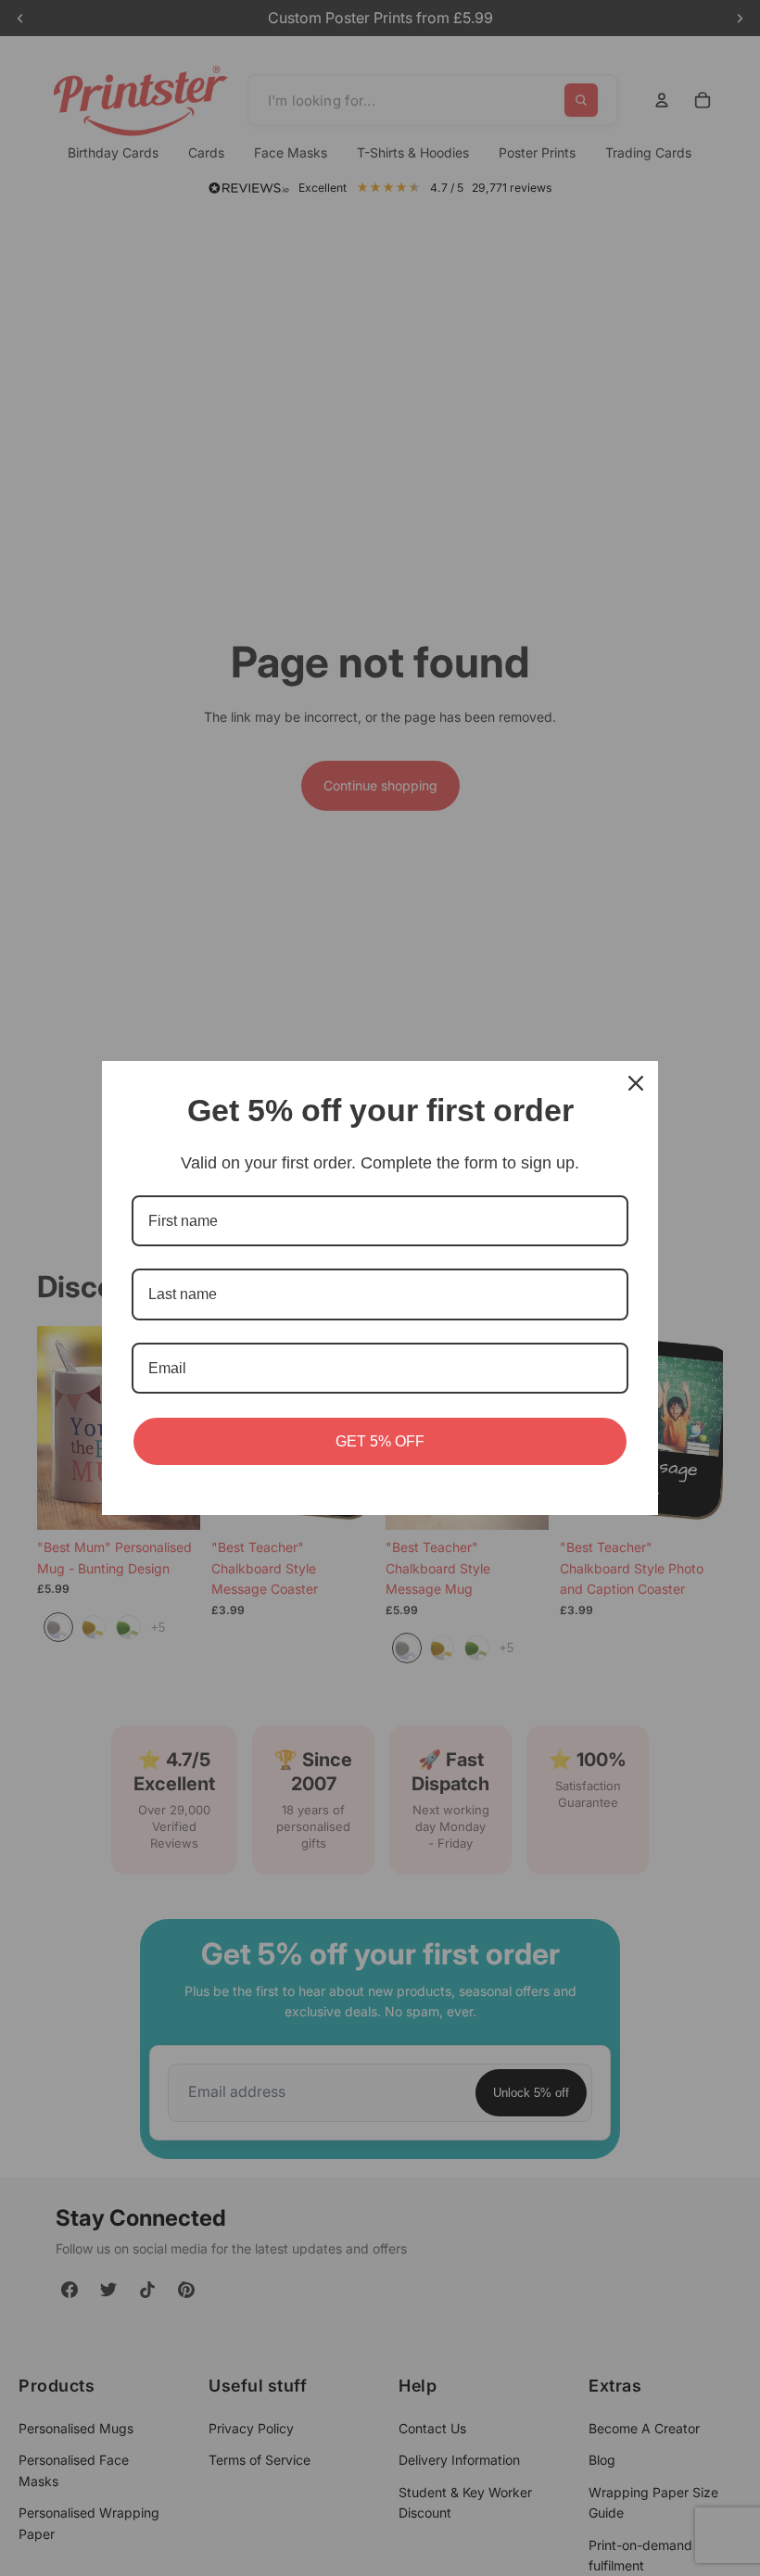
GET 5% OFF (380, 1441)
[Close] (636, 1083)
